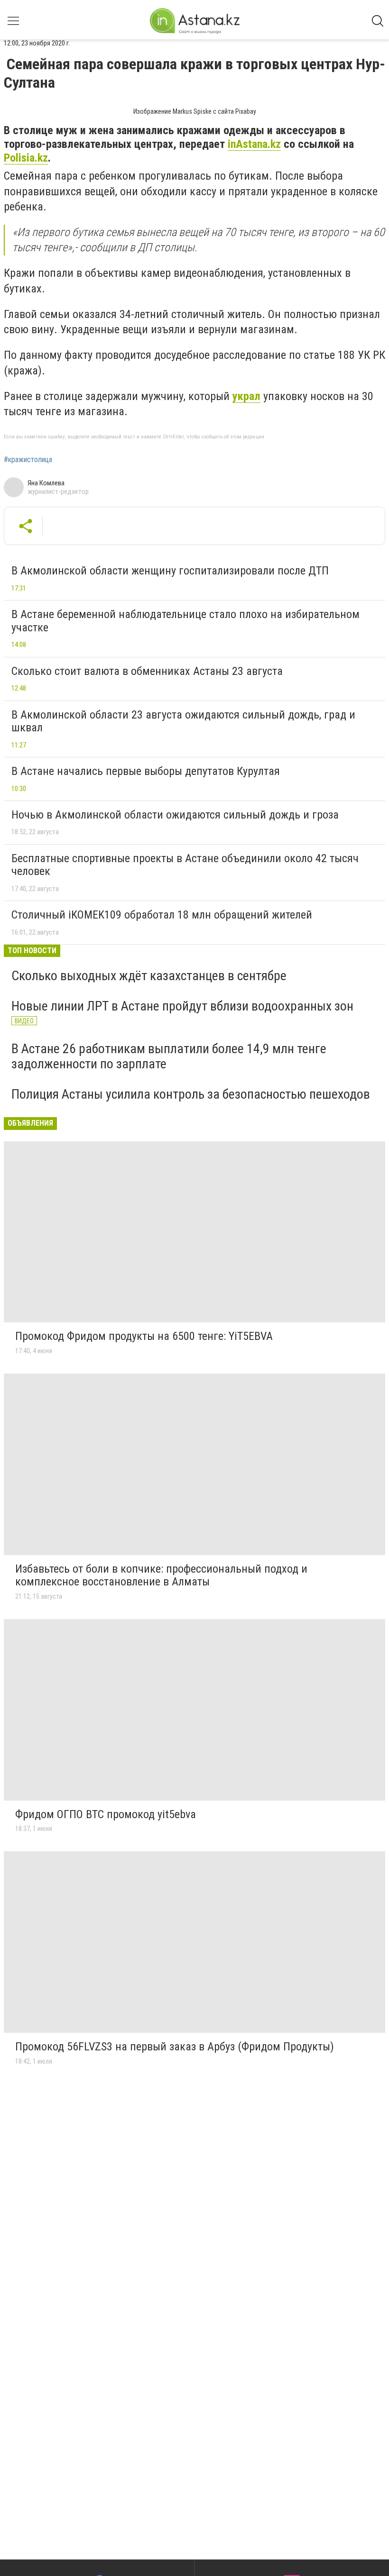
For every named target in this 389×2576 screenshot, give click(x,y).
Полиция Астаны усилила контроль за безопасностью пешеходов (191, 1094)
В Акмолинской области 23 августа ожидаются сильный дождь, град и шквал (183, 721)
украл (246, 396)
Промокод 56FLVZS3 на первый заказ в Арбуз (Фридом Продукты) (175, 2047)
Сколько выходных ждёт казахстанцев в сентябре (149, 976)
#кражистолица (28, 460)
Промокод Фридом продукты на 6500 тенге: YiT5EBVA (144, 1336)
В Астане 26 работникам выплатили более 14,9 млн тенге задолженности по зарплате (169, 1056)
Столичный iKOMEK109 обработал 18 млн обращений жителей (162, 915)
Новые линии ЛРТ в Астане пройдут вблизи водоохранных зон (182, 1006)
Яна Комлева (46, 483)
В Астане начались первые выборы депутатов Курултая (146, 771)
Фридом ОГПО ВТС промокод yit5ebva (106, 1814)
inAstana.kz (254, 144)
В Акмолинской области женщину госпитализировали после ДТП (170, 571)
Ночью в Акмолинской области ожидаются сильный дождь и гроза (175, 815)
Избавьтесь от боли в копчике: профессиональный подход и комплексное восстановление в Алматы (161, 1575)
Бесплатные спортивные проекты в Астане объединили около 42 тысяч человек (185, 865)
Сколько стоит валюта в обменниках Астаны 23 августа (147, 671)
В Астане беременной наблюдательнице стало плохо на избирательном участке (185, 621)
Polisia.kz (26, 158)
